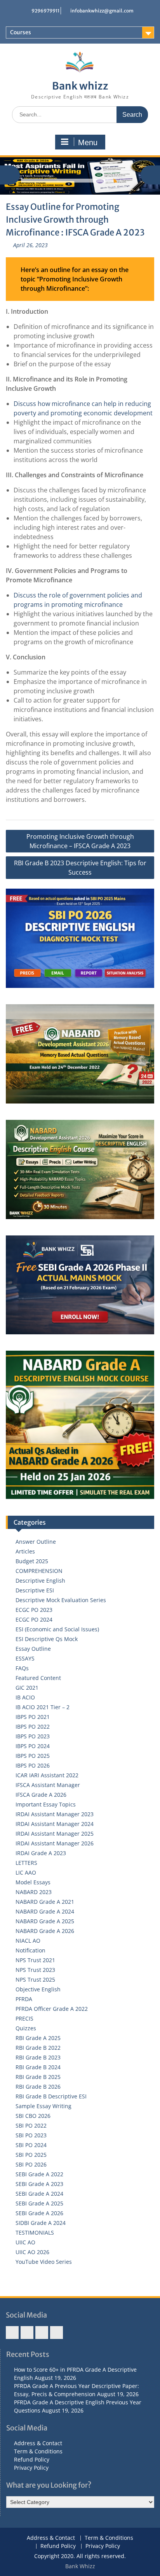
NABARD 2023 (34, 1892)
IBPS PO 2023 (33, 1736)
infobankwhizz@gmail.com (102, 11)
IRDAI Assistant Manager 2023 (55, 1814)
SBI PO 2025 (31, 2155)
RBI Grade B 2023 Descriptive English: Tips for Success (80, 868)
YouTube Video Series (44, 2262)
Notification (30, 1950)
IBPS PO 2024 (33, 1746)
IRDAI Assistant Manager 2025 (55, 1834)
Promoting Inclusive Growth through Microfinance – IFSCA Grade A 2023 (80, 841)
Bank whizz (80, 86)
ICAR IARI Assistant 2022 (47, 1775)
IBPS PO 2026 (33, 1765)
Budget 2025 (32, 1561)
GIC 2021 (27, 1688)
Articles (25, 1551)
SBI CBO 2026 (33, 2116)
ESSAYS (25, 1658)
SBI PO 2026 (31, 2164)
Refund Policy (32, 2459)
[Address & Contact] (12, 2333)
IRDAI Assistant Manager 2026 (55, 1843)
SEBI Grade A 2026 (39, 2213)
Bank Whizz (80, 2566)
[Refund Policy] (42, 2333)
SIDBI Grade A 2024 (41, 2223)
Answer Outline (36, 1542)
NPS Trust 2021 (35, 1960)
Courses (21, 32)
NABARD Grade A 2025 (45, 1921)
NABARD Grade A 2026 (45, 1931)
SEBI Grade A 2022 (39, 2174)
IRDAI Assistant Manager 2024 (55, 1824)
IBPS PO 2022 (33, 1726)
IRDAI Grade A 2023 (41, 1853)
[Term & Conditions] (27, 2333)
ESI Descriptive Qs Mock (47, 1639)
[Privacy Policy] (57, 2333)
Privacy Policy (31, 2468)
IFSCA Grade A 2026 (41, 1795)
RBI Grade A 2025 (38, 2038)
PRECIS (24, 2018)
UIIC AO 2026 (32, 2252)
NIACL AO (28, 1941)
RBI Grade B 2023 (38, 2057)
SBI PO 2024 (31, 2145)
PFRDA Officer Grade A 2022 (52, 2009)
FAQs (22, 1668)
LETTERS (26, 1863)
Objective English (38, 1989)
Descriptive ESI (35, 1590)
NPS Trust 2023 (35, 1970)
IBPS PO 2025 (33, 1756)
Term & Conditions (38, 2451)
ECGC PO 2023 (34, 1610)
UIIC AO (25, 2242)
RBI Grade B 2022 (38, 2048)
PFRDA (24, 1999)
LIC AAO (26, 1872)
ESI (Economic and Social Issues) (57, 1629)
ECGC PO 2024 (34, 1619)
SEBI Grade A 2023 (39, 2184)
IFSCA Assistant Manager (48, 1785)
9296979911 (45, 11)
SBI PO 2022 (31, 2125)
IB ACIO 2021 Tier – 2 (43, 1707)
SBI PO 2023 (31, 2135)
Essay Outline (33, 1649)
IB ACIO (25, 1697)
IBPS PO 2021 (33, 1717)
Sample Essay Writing (43, 2106)
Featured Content (38, 1678)
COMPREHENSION (39, 1571)
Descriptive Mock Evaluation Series (61, 1600)
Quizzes (26, 2028)
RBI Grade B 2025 (38, 2077)
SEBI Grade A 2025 (39, 2203)
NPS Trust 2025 (35, 1979)
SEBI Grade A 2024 (39, 2194)
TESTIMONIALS (35, 2232)
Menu (88, 142)
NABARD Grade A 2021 (45, 1902)
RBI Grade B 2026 (38, 2087)
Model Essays (33, 1882)
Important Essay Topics (46, 1804)
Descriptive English (40, 1581)
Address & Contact (38, 2443)
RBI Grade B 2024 (38, 2067)
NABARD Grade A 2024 (45, 1911)
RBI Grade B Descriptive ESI (51, 2096)
